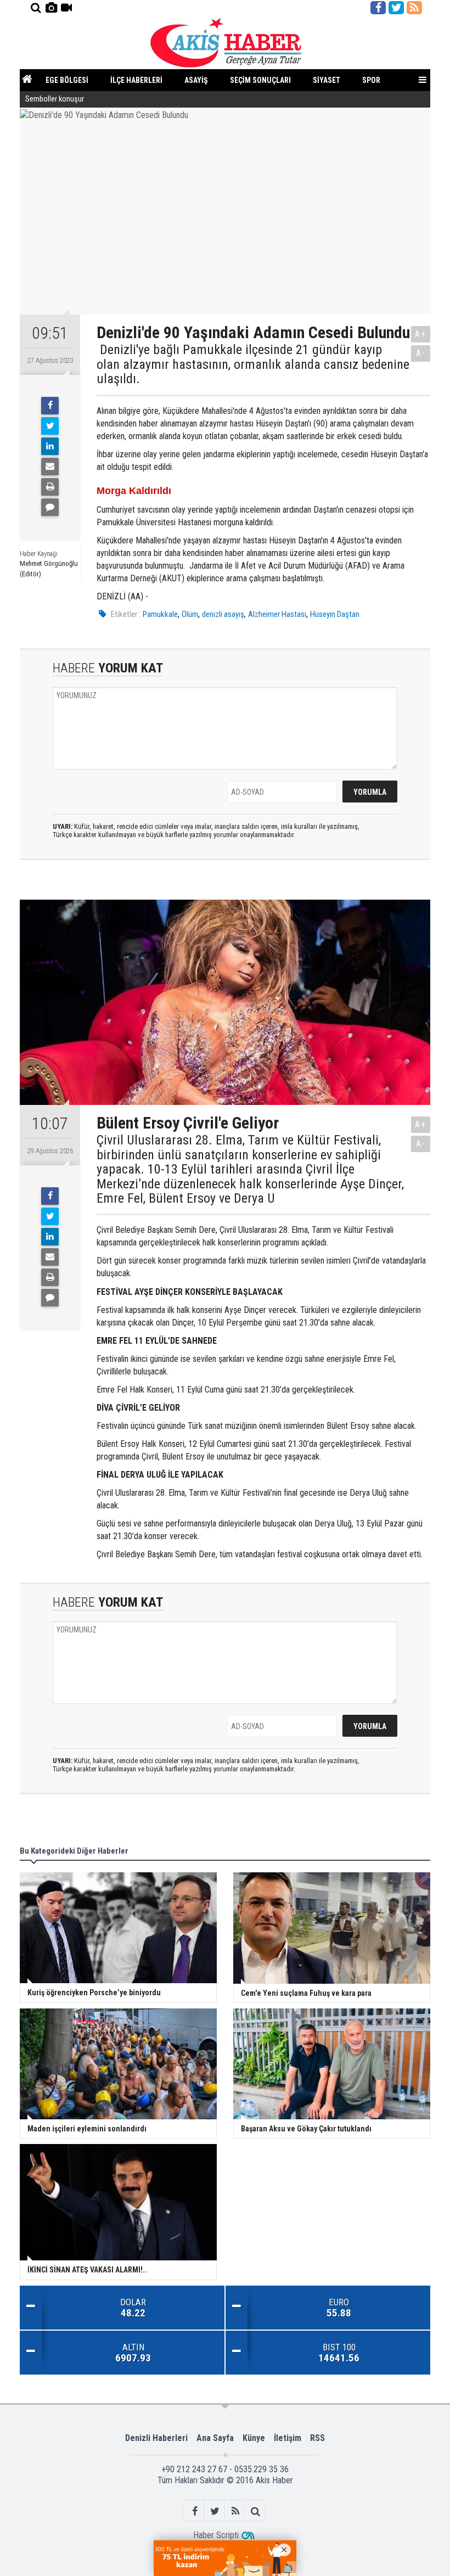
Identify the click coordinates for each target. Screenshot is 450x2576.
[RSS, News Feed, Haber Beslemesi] (414, 8)
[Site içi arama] (36, 8)
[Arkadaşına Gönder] (50, 467)
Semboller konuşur (55, 99)
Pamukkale (160, 614)
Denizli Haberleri (156, 2438)
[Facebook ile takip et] (378, 8)
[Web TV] (66, 8)
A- (421, 353)
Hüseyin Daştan (335, 614)
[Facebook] (50, 406)
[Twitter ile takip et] (396, 8)
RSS (317, 2438)
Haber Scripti (216, 2535)
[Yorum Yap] (50, 507)
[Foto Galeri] (51, 8)
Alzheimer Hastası (277, 614)
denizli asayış (223, 614)
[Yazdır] (50, 487)
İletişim (288, 2438)
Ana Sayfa (215, 2438)
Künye (254, 2438)
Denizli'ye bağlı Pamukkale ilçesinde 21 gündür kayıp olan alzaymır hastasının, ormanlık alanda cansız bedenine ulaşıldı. (253, 364)
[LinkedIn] (50, 446)
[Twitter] (50, 426)
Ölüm (190, 614)
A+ (421, 334)
